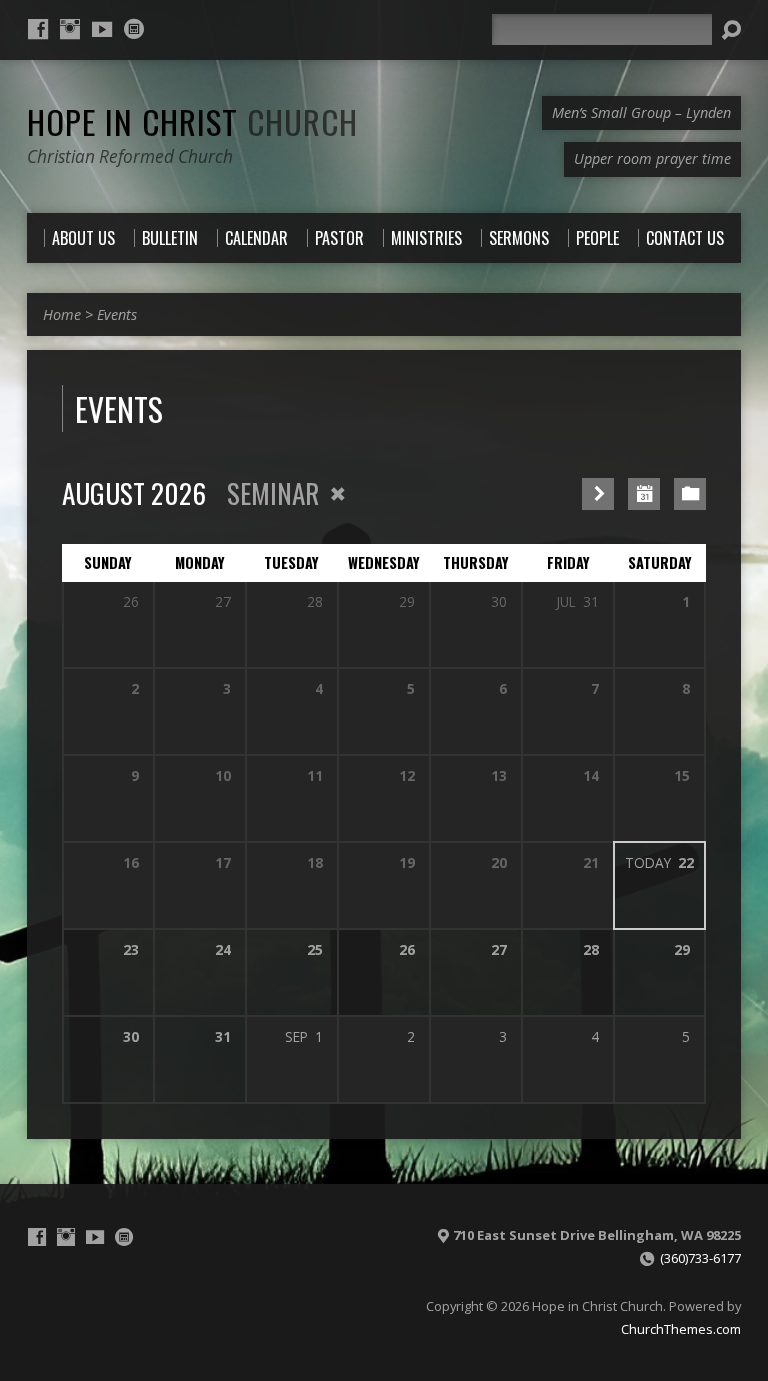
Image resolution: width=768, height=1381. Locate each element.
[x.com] (134, 29)
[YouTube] (102, 29)
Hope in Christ (192, 121)
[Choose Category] (690, 494)
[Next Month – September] (598, 494)
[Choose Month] (644, 494)
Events (117, 314)
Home (62, 314)
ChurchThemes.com (681, 1329)
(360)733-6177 (700, 1258)
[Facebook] (38, 29)
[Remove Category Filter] (338, 494)
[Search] (731, 30)
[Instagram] (70, 29)
